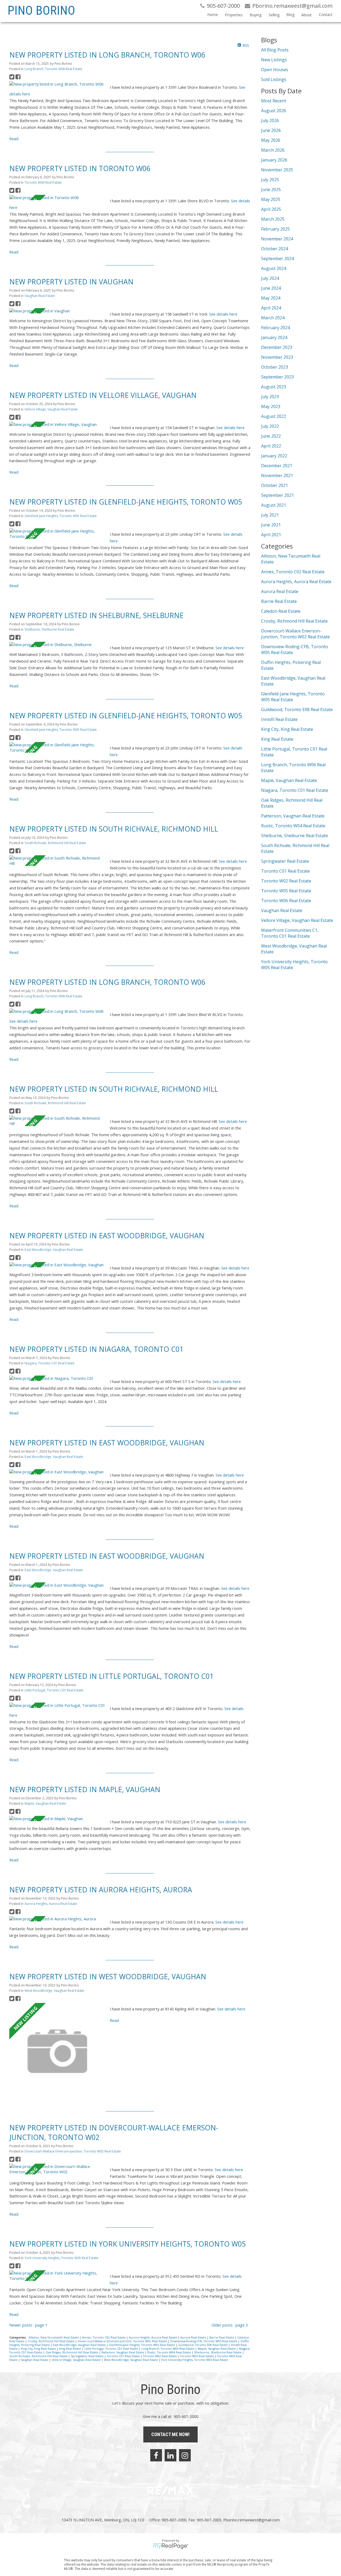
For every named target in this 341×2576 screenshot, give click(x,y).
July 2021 (270, 515)
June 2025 (271, 190)
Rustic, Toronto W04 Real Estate (170, 2352)
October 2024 (275, 249)
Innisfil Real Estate (279, 719)
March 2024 (273, 318)
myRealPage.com (171, 2546)
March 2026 (273, 150)
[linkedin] (170, 2455)
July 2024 (270, 278)
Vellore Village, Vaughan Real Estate (51, 409)
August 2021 (274, 505)
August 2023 (274, 387)
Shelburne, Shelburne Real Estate (49, 629)
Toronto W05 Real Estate (197, 2356)
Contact (326, 15)
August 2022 (274, 416)
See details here (223, 314)
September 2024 (277, 259)
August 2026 (274, 111)
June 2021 (271, 525)
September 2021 (277, 495)
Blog (290, 15)
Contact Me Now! (170, 2434)
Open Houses (275, 70)
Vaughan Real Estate (40, 296)
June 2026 (271, 130)
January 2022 (274, 456)
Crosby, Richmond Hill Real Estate (52, 2341)
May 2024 (271, 298)
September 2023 (277, 377)
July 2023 (270, 397)
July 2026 (270, 120)
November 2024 (277, 239)
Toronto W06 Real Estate (43, 182)
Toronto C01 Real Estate (124, 2356)
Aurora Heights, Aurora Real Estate (51, 1904)
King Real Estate (70, 2349)
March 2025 (273, 219)
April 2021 (271, 535)
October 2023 (275, 367)
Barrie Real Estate (222, 2337)
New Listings (274, 60)
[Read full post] (58, 84)
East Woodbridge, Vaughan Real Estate (54, 1250)
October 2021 (275, 485)
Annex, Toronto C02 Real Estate (104, 2337)
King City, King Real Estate (39, 2349)
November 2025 (277, 170)
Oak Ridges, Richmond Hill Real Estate (72, 2352)
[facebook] (156, 2455)
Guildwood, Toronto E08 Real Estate (203, 2345)
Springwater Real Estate (88, 2356)
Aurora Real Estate (194, 2337)
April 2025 (271, 209)
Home (213, 15)
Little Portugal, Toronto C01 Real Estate (54, 1690)
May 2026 (271, 140)
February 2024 (275, 328)
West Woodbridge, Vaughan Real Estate (54, 1991)
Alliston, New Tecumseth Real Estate (54, 2337)
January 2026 (274, 160)
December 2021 (277, 466)
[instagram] (185, 2455)
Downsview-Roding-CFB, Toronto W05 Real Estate (204, 2341)
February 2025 (275, 229)
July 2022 (270, 426)
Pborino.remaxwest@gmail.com (251, 2520)
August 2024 (274, 268)
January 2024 (274, 337)
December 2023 (277, 347)
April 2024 (271, 308)
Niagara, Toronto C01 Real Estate (50, 1363)
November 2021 (277, 475)
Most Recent (274, 101)
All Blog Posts (275, 50)
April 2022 (271, 446)
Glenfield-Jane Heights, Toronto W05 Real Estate (61, 516)
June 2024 (271, 288)
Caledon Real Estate (281, 611)
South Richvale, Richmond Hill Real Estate (55, 843)
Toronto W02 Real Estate (160, 2356)
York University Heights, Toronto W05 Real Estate (61, 2258)
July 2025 (270, 180)
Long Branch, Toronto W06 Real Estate (53, 69)
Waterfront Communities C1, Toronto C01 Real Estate (290, 933)
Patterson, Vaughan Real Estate (123, 2352)
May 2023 (271, 406)
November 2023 (277, 357)
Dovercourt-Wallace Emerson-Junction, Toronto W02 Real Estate (73, 2151)
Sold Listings (274, 79)
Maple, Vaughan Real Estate (45, 1803)
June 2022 (271, 436)
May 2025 (271, 199)
